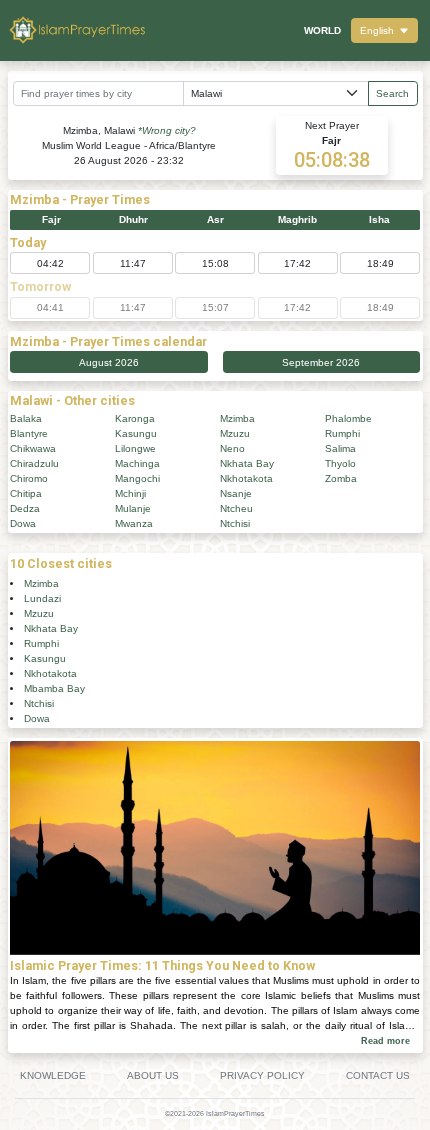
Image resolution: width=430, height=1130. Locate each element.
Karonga (135, 418)
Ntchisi (235, 523)
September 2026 (321, 362)
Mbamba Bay (54, 688)
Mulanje (133, 508)
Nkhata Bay (247, 463)
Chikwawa (33, 448)
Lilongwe (135, 448)
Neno (232, 448)
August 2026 (109, 362)
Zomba (341, 478)
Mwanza (134, 523)
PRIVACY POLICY (262, 1075)
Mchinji (130, 493)
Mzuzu (235, 433)
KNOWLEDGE (53, 1075)
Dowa (23, 523)
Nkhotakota (246, 478)
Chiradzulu (34, 463)
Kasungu (136, 433)
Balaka (26, 418)
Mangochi (137, 478)
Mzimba (237, 418)
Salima (340, 448)
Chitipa (26, 493)
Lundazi (42, 598)
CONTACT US (378, 1075)
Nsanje (236, 493)
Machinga (137, 463)
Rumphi (342, 433)
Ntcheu (236, 508)
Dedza (25, 508)
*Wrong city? (167, 130)
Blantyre (29, 433)
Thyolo (340, 463)
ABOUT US (153, 1075)
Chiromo (29, 478)
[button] (384, 30)
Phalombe (348, 418)
